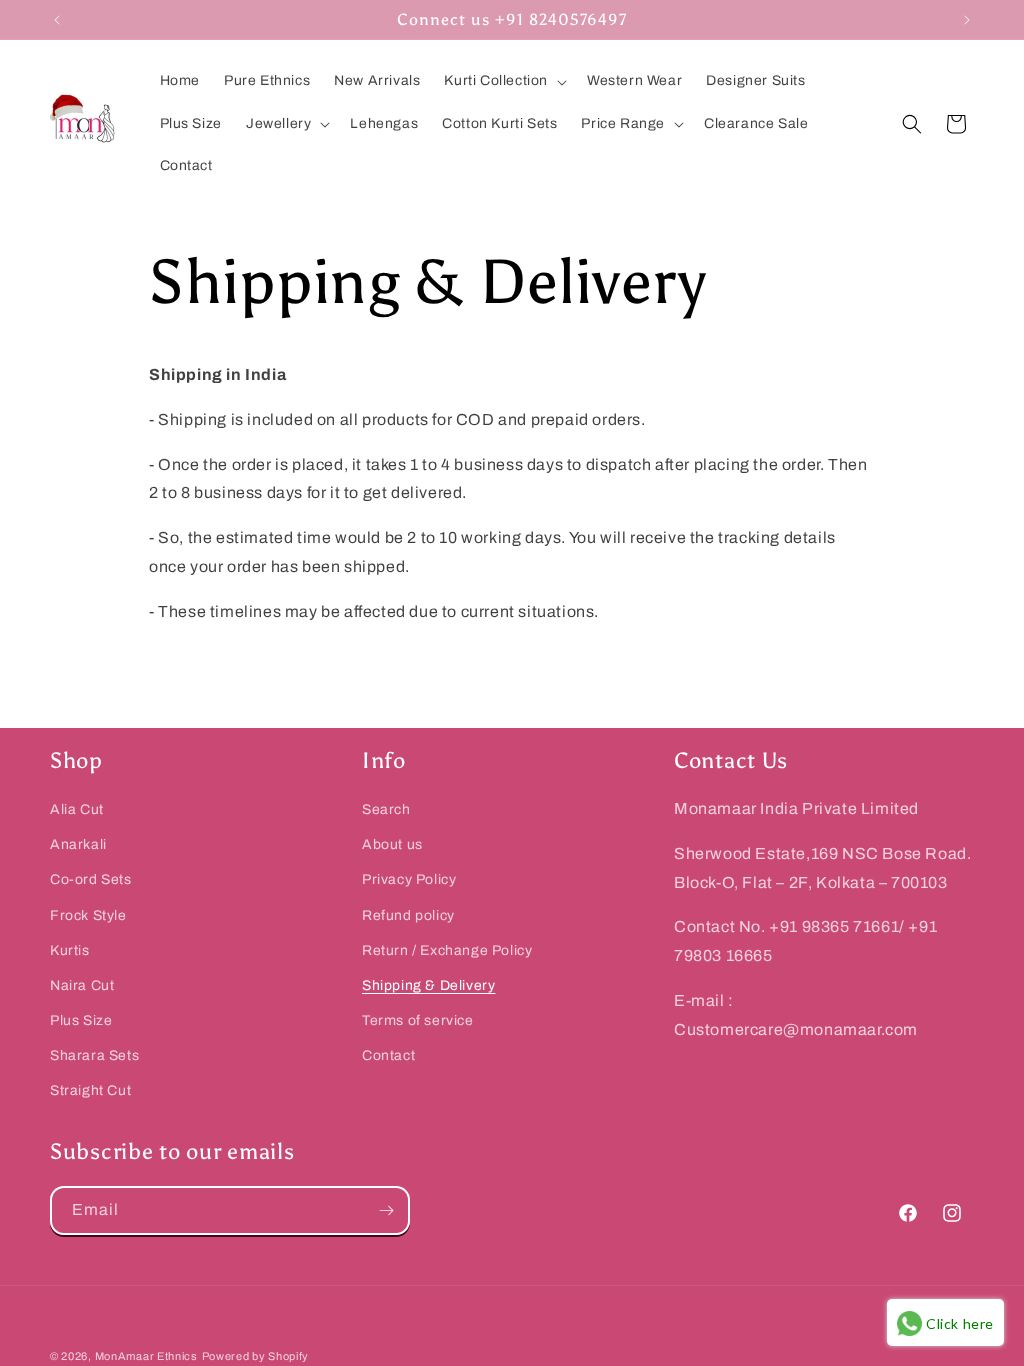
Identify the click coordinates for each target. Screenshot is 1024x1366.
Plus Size (81, 1020)
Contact (388, 1055)
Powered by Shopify (256, 1356)
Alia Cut (77, 809)
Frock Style (88, 915)
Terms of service (418, 1020)
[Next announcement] (967, 20)
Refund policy (408, 915)
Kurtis (70, 950)
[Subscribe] (386, 1210)
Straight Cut (90, 1090)
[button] (503, 81)
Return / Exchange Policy (447, 950)
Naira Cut (82, 985)
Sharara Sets (94, 1055)
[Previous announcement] (57, 20)
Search (386, 809)
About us (392, 844)
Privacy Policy (409, 879)
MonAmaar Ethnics (146, 1356)
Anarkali (78, 844)
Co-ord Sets (91, 879)
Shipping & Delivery (428, 985)
